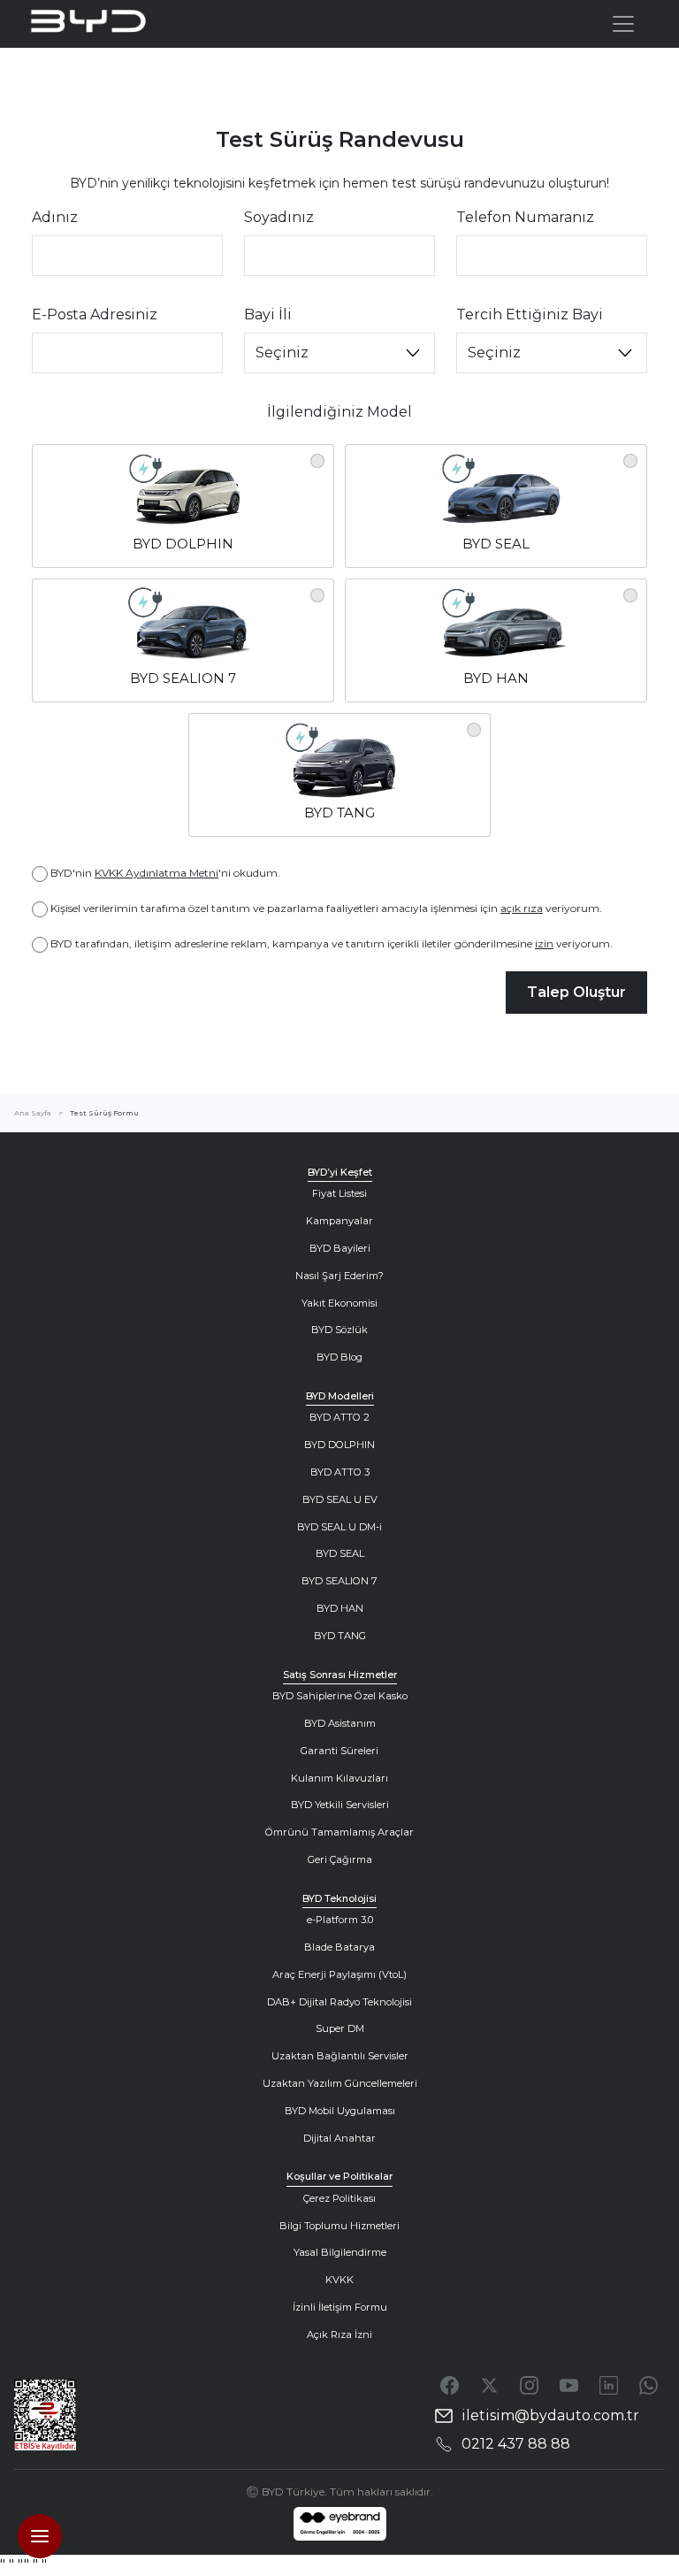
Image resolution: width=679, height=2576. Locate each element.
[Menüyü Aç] (40, 2536)
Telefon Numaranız (525, 217)
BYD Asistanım (340, 1723)
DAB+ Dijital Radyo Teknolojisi (339, 2002)
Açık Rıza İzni (339, 2334)
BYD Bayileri (340, 1248)
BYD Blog (339, 1357)
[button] (183, 506)
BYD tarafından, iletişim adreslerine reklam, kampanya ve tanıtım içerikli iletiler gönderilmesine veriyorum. (332, 943)
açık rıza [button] (522, 908)
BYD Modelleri (340, 1396)
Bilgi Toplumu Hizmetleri (339, 2226)
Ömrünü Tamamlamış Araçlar (339, 1832)
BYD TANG (340, 1636)
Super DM (340, 2028)
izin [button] (544, 943)
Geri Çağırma (340, 1859)
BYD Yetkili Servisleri (340, 1805)
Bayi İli (268, 314)
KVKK (339, 2280)
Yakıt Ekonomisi (339, 1303)
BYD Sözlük (339, 1330)
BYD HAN (340, 1608)
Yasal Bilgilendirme (340, 2252)
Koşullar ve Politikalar (339, 2176)
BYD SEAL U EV (340, 1499)
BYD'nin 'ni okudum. (165, 873)
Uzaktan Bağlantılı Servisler (340, 2056)
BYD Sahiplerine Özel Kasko (340, 1696)
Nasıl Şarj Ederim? (339, 1276)
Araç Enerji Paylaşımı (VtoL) (339, 1974)
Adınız (55, 217)
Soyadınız (279, 217)
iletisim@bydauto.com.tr (550, 2415)
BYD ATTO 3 (340, 1472)
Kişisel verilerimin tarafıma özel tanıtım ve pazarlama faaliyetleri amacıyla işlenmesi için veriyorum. (326, 908)
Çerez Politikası (339, 2198)
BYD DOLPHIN (339, 1445)
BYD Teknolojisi (339, 1898)
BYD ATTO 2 (339, 1417)
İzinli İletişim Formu (340, 2307)
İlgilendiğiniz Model (339, 412)
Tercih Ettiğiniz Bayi (530, 314)
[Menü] (623, 24)
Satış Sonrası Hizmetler (340, 1675)
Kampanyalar (339, 1221)
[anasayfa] (109, 24)
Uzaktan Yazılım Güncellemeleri (340, 2083)
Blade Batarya (339, 1947)
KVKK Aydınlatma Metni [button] (156, 873)
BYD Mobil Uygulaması (340, 2111)
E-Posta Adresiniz (95, 314)
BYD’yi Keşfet (340, 1172)
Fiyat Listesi (339, 1193)
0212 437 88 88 (516, 2444)
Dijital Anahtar (339, 2138)
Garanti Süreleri (339, 1751)
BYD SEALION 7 (339, 1581)
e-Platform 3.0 (340, 1920)
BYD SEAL (340, 1553)
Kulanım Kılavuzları (339, 1778)
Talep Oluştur (576, 992)
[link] (340, 2524)
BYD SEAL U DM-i (339, 1527)
